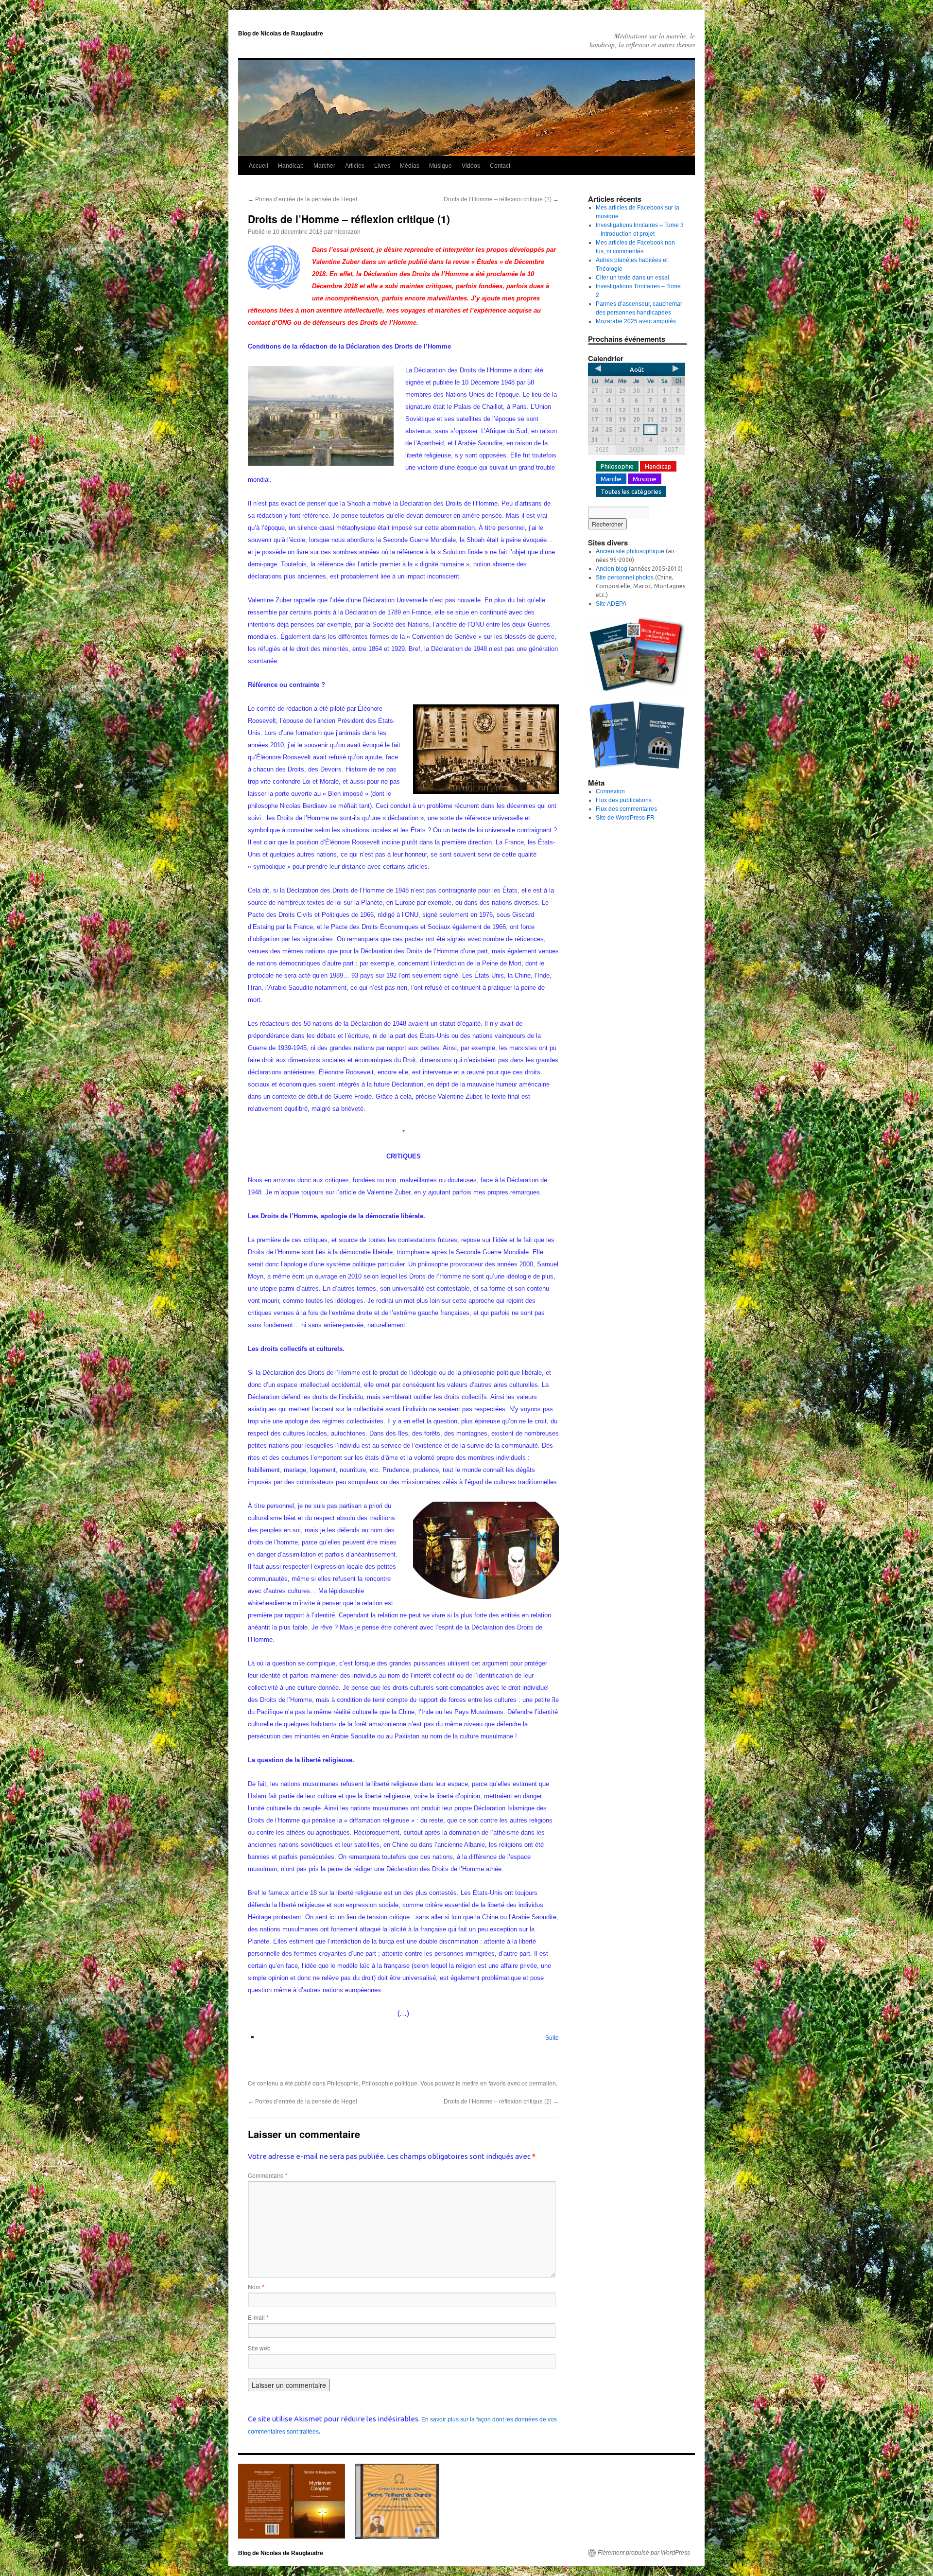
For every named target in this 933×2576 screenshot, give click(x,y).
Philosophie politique (389, 2084)
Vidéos (471, 166)
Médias (410, 166)
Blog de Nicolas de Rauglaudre (281, 34)
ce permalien (539, 2084)
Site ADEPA (611, 604)
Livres (382, 166)
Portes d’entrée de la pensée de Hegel (302, 199)
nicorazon (347, 232)
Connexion (610, 791)
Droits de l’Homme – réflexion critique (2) (501, 199)
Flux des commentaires (626, 809)
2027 (671, 449)
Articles (355, 166)
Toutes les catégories (631, 491)
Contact (500, 166)
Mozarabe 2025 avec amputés (636, 321)
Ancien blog (612, 569)
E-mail (258, 2317)
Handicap (291, 166)
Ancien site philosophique (630, 551)
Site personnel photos (625, 578)
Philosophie (343, 2084)
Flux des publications (624, 800)
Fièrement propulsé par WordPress (644, 2553)
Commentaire (268, 2175)
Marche (611, 479)
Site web (259, 2348)
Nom (256, 2287)
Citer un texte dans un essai (632, 278)
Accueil (259, 166)
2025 (602, 449)
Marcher (324, 166)
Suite (552, 2038)
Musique (441, 166)
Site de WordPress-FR (625, 818)
